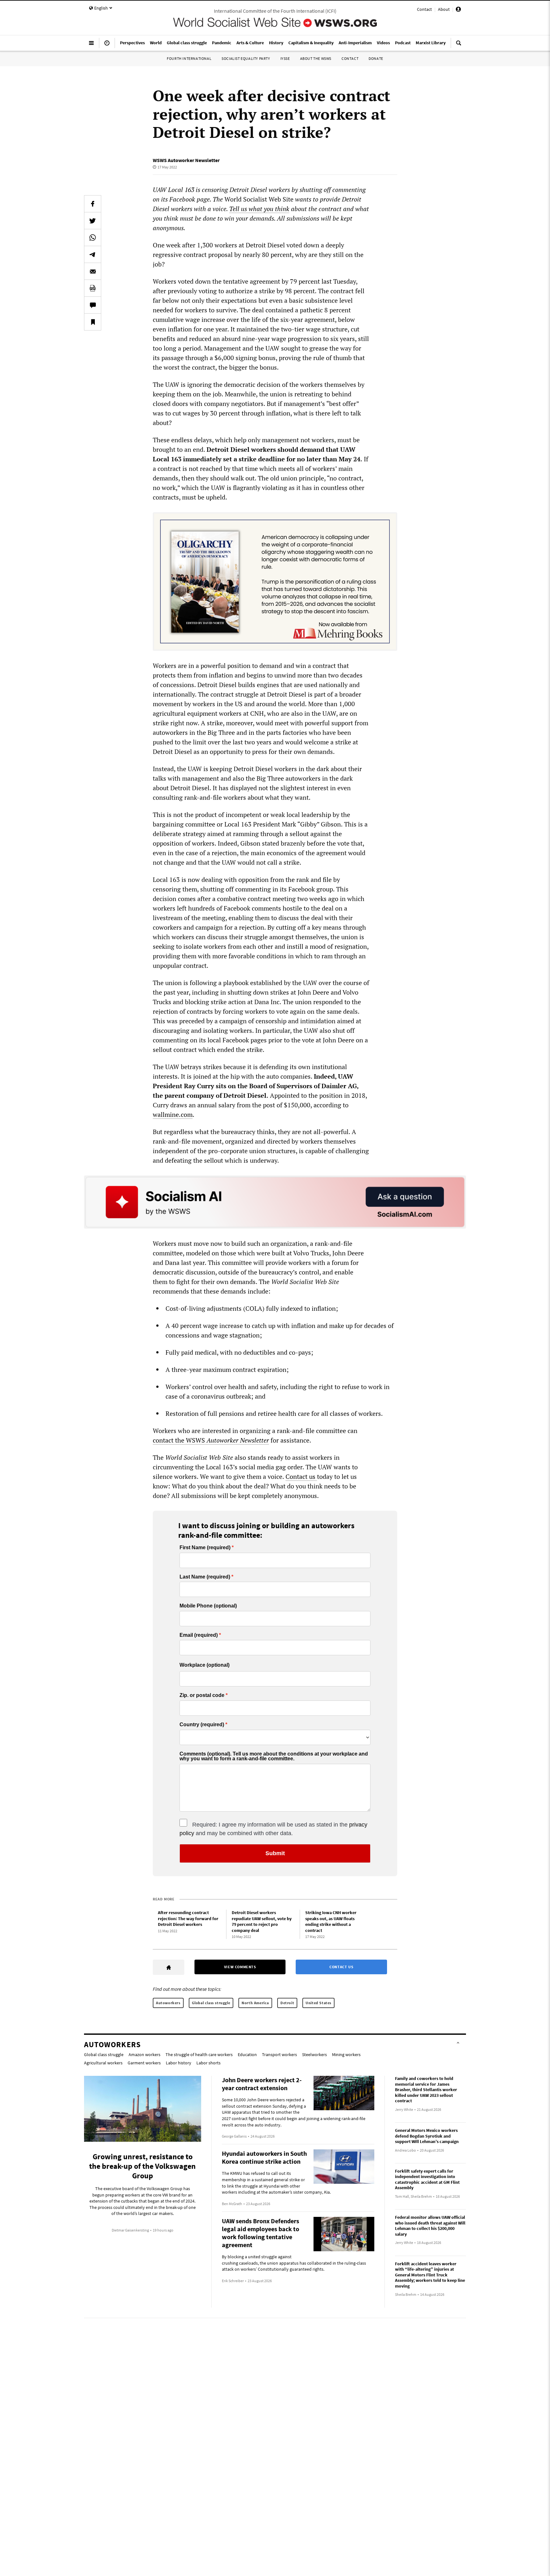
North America (255, 2003)
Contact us (301, 1476)
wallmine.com (173, 1114)
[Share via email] (93, 271)
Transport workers (279, 2054)
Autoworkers (168, 2003)
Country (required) (202, 1725)
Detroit (287, 2003)
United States (318, 2003)
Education (247, 2054)
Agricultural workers (103, 2063)
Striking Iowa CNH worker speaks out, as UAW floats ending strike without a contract (331, 1921)
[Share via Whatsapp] (93, 238)
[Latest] (107, 46)
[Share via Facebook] (93, 204)
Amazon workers (145, 2054)
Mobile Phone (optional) (208, 1606)
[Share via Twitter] (93, 221)
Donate (376, 58)
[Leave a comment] (93, 305)
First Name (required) (205, 1548)
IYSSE (285, 58)
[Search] (459, 46)
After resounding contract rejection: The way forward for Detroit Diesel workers (188, 1918)
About (444, 9)
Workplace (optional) (204, 1665)
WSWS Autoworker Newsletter (186, 160)
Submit (275, 1853)
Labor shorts (208, 2063)
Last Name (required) (205, 1577)
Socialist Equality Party (246, 58)
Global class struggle (211, 2003)
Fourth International (189, 58)
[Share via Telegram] (93, 254)
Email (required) (199, 1635)
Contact (424, 9)
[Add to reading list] (93, 322)
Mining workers (346, 2054)
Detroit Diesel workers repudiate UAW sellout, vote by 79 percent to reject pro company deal (262, 1921)
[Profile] (458, 10)
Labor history (179, 2063)
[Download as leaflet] (93, 288)
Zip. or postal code (202, 1695)
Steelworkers (314, 2054)
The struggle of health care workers (199, 2054)
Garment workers (144, 2063)
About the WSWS (316, 58)
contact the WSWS (211, 1440)
